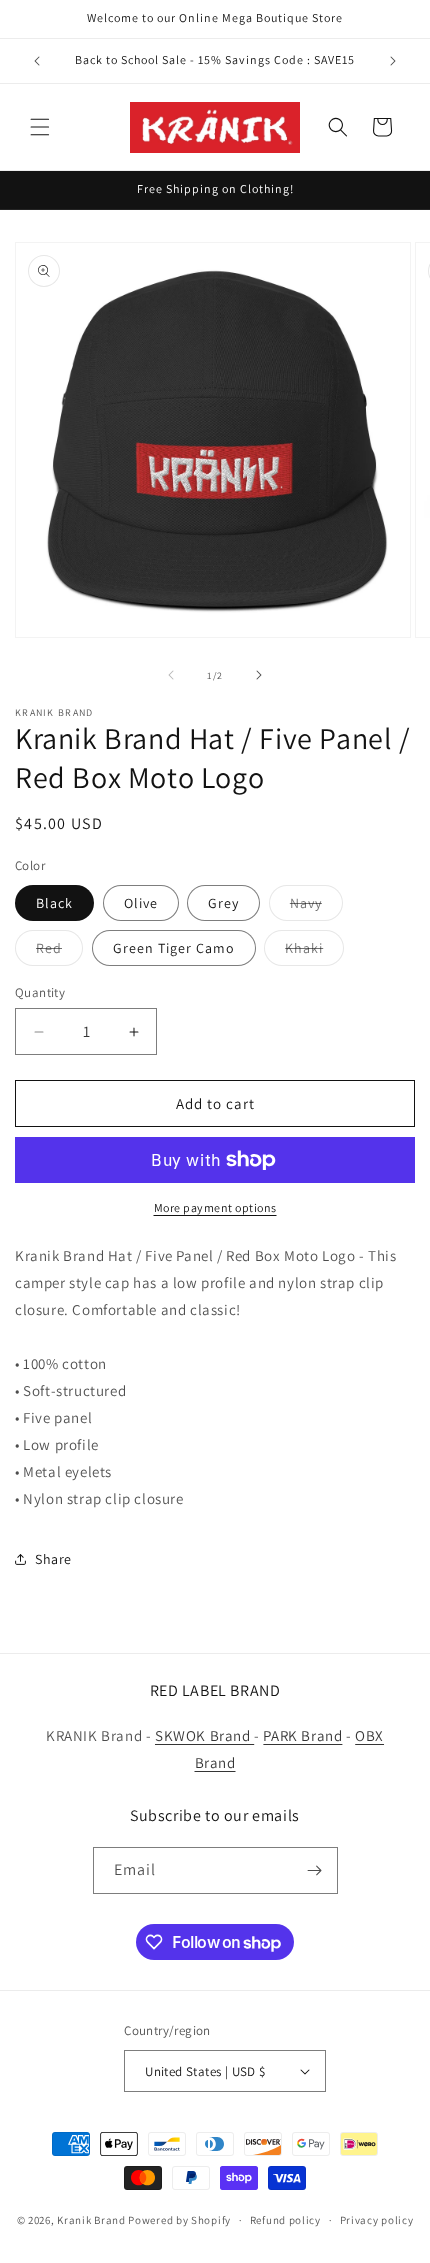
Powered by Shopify (179, 2220)
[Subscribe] (315, 1870)
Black (54, 903)
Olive (141, 903)
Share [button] (53, 1559)
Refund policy (285, 2220)
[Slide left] (171, 675)
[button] (40, 127)
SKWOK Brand (204, 1735)
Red (59, 952)
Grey (223, 903)
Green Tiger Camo (174, 948)
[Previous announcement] (37, 61)
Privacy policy (377, 2220)
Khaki (314, 952)
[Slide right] (259, 675)
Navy (316, 907)
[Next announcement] (393, 61)
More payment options (215, 1207)
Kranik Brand (91, 2220)
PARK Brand (302, 1735)
